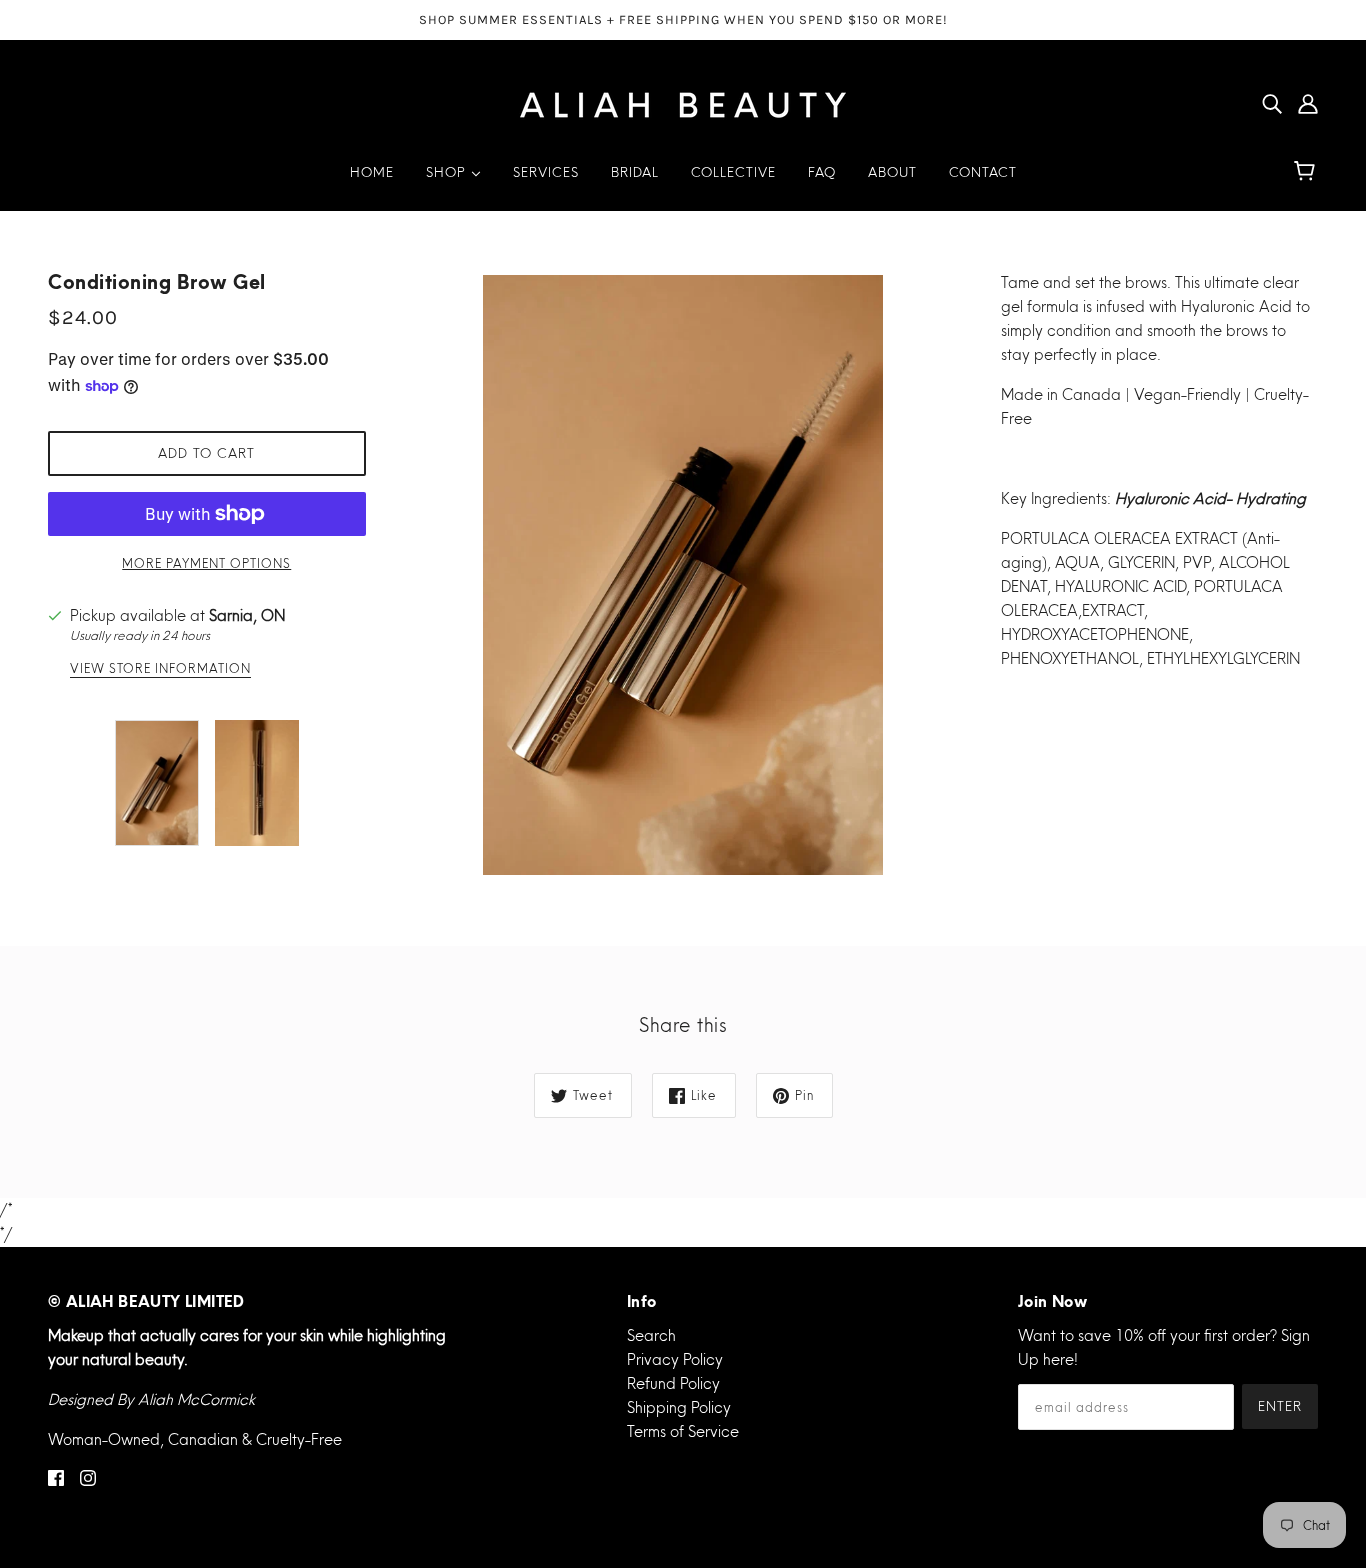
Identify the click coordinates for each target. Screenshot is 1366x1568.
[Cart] (1307, 172)
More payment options (206, 563)
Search (651, 1335)
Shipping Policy (679, 1407)
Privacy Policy (675, 1359)
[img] (1272, 103)
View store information (160, 669)
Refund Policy (673, 1383)
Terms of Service (683, 1431)
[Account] (1308, 103)
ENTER (1280, 1406)
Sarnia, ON (247, 615)
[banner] (683, 100)
